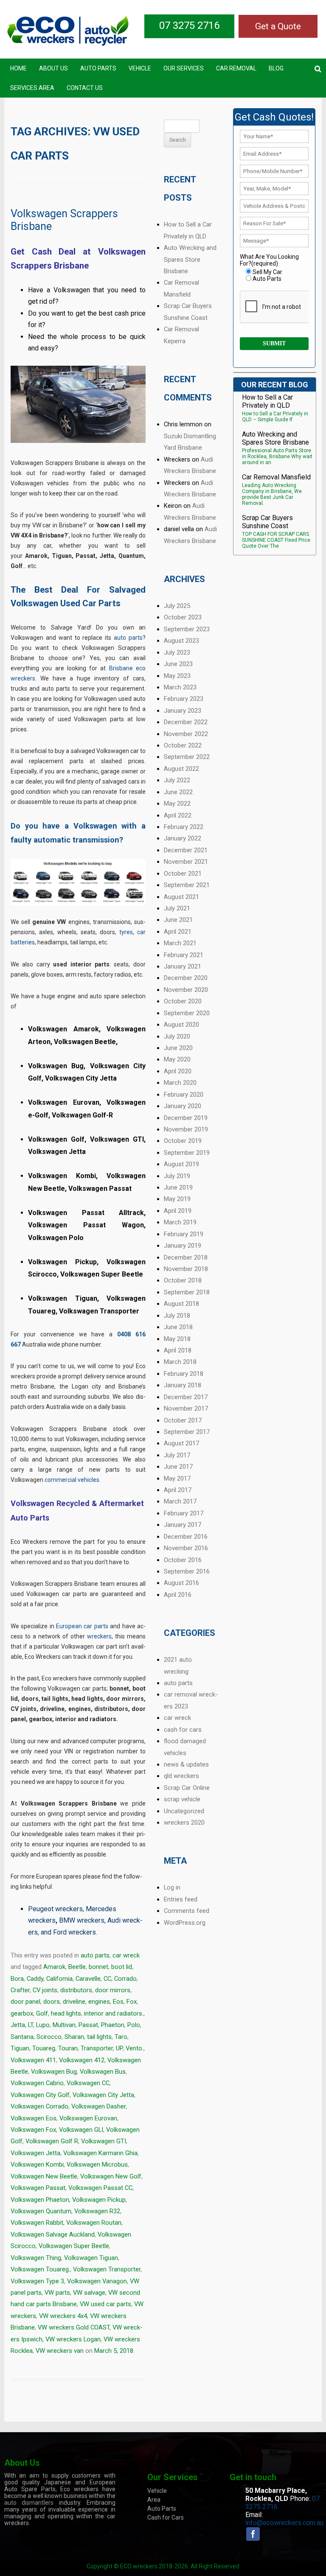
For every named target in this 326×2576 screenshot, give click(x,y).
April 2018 (178, 1350)
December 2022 (186, 722)
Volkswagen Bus (103, 2072)
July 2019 (177, 1176)
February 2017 (184, 1513)
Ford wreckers (74, 1932)
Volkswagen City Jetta (103, 2095)
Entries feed (181, 1899)
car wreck (126, 1955)
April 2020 (178, 1071)
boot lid (122, 1967)
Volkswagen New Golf (111, 2176)
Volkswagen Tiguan (91, 2258)
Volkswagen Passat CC (100, 2188)
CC (107, 1979)
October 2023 (183, 617)
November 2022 (186, 734)
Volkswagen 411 (33, 2060)
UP (119, 2048)
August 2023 (181, 641)
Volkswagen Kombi (37, 2164)
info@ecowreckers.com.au (284, 2523)
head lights (66, 2013)
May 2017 (177, 1478)
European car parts (82, 1626)
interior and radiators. (114, 2013)
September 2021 (187, 885)
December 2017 (186, 1397)
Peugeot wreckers (55, 1909)
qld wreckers (181, 1776)
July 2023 (177, 652)
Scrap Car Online (187, 1788)
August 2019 (181, 1164)
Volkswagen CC (88, 2083)
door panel (25, 2002)
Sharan (74, 2037)
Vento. (135, 2048)
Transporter (97, 2048)
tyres (126, 932)
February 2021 (184, 955)
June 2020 (178, 1048)
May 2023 (177, 676)
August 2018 (181, 1304)
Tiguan (20, 2048)
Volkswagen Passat (38, 2188)
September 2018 (187, 1292)
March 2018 (180, 1362)
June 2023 (178, 664)
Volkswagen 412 (82, 2060)
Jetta (18, 2025)
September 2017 (187, 1432)
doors (52, 2002)
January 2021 (183, 966)
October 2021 (183, 874)
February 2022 (184, 827)
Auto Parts (98, 68)
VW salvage (89, 2293)
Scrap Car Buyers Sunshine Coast (267, 522)
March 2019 (180, 1222)
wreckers (99, 1636)
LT (31, 2025)
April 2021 (178, 932)
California (59, 1979)
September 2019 (187, 1153)
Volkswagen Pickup (99, 2200)
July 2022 (177, 780)
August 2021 (181, 897)
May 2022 (177, 804)
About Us (53, 68)
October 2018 (183, 1280)
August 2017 (181, 1443)
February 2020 (184, 1095)
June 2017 (178, 1467)
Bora (17, 1979)
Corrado (125, 1979)
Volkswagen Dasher (98, 2106)
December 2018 (186, 1257)
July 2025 (177, 606)
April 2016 (178, 1595)
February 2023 (184, 699)
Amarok (54, 1967)
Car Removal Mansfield (276, 477)
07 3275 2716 (189, 25)
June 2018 (178, 1327)
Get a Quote (278, 26)
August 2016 (181, 1583)
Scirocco (49, 2037)
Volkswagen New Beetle (44, 2176)
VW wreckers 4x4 (63, 2316)
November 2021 (186, 862)
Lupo (43, 2025)
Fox (132, 2002)
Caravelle (88, 1979)
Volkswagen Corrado (39, 2106)
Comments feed (187, 1911)
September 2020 (187, 1013)
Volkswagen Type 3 (37, 2281)
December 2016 (186, 1537)
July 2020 (177, 1036)
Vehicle (140, 68)
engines (99, 2002)
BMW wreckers (82, 1920)
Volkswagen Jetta (35, 2153)
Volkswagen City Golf (40, 2095)
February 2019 (184, 1234)
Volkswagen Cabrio (37, 2083)
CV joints (45, 1990)
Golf (42, 2013)
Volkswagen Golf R (52, 2141)
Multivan (64, 2025)
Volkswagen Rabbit (37, 2223)
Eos (118, 2002)
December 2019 (186, 1118)
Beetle (77, 1967)
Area (154, 2500)
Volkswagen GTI (104, 2141)
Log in (172, 1887)
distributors (76, 1990)
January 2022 (183, 838)
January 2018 (183, 1385)
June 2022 (178, 792)
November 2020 (186, 990)
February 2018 (184, 1374)
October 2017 (183, 1420)
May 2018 (177, 1339)
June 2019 (178, 1187)
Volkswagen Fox (33, 2130)
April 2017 (178, 1490)
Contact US (85, 88)
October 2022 (183, 745)
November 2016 (186, 1548)
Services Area (32, 88)
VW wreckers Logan (73, 2339)
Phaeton (113, 2025)
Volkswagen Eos (34, 2118)
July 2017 (177, 1455)
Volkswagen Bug (54, 2072)
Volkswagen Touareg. (40, 2269)
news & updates (186, 1764)
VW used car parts (105, 2304)
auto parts (128, 638)
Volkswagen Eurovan (88, 2118)
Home (18, 68)
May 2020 (177, 1059)
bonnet (98, 1967)
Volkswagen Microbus (97, 2164)
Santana (22, 2037)
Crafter (20, 1990)
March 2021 (180, 943)
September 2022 (187, 757)
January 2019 (183, 1246)
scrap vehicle (182, 1799)
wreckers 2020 (184, 1823)
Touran (68, 2048)
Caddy (35, 1979)
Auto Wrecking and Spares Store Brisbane (190, 259)
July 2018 (177, 1316)
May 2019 (177, 1199)
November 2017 (186, 1408)
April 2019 (178, 1211)
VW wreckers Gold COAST (74, 2327)
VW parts (57, 2293)
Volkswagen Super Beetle (74, 2246)
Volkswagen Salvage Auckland (53, 2234)
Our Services (184, 68)
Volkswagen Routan (94, 2223)
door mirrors (113, 1990)
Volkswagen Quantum (41, 2211)
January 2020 (183, 1106)
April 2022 (178, 815)
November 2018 (186, 1269)
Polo (134, 2025)
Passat (88, 2025)
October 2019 (183, 1141)
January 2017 (183, 1525)
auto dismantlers (29, 2503)
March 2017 (180, 1501)
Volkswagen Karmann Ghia (100, 2153)
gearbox (22, 2013)
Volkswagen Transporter (107, 2269)
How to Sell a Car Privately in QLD (267, 401)
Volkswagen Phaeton (40, 2200)
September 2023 (187, 629)
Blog (276, 68)
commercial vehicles (72, 1480)
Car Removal (236, 68)
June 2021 (178, 920)
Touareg (44, 2048)
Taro (121, 2037)
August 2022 (181, 769)
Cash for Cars (166, 2517)
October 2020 (183, 1001)
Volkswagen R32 (97, 2211)
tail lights (99, 2037)
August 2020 (181, 1025)
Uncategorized (184, 1811)
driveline (74, 2002)
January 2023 (183, 711)
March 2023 (180, 687)
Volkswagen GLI (81, 2130)
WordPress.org (185, 1923)
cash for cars (183, 1730)
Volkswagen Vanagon (97, 2281)
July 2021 (177, 908)
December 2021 (186, 850)
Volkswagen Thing (36, 2258)
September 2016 (187, 1571)
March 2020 (180, 1083)
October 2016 (183, 1560)
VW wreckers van (60, 2351)
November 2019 (186, 1129)
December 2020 (186, 978)
